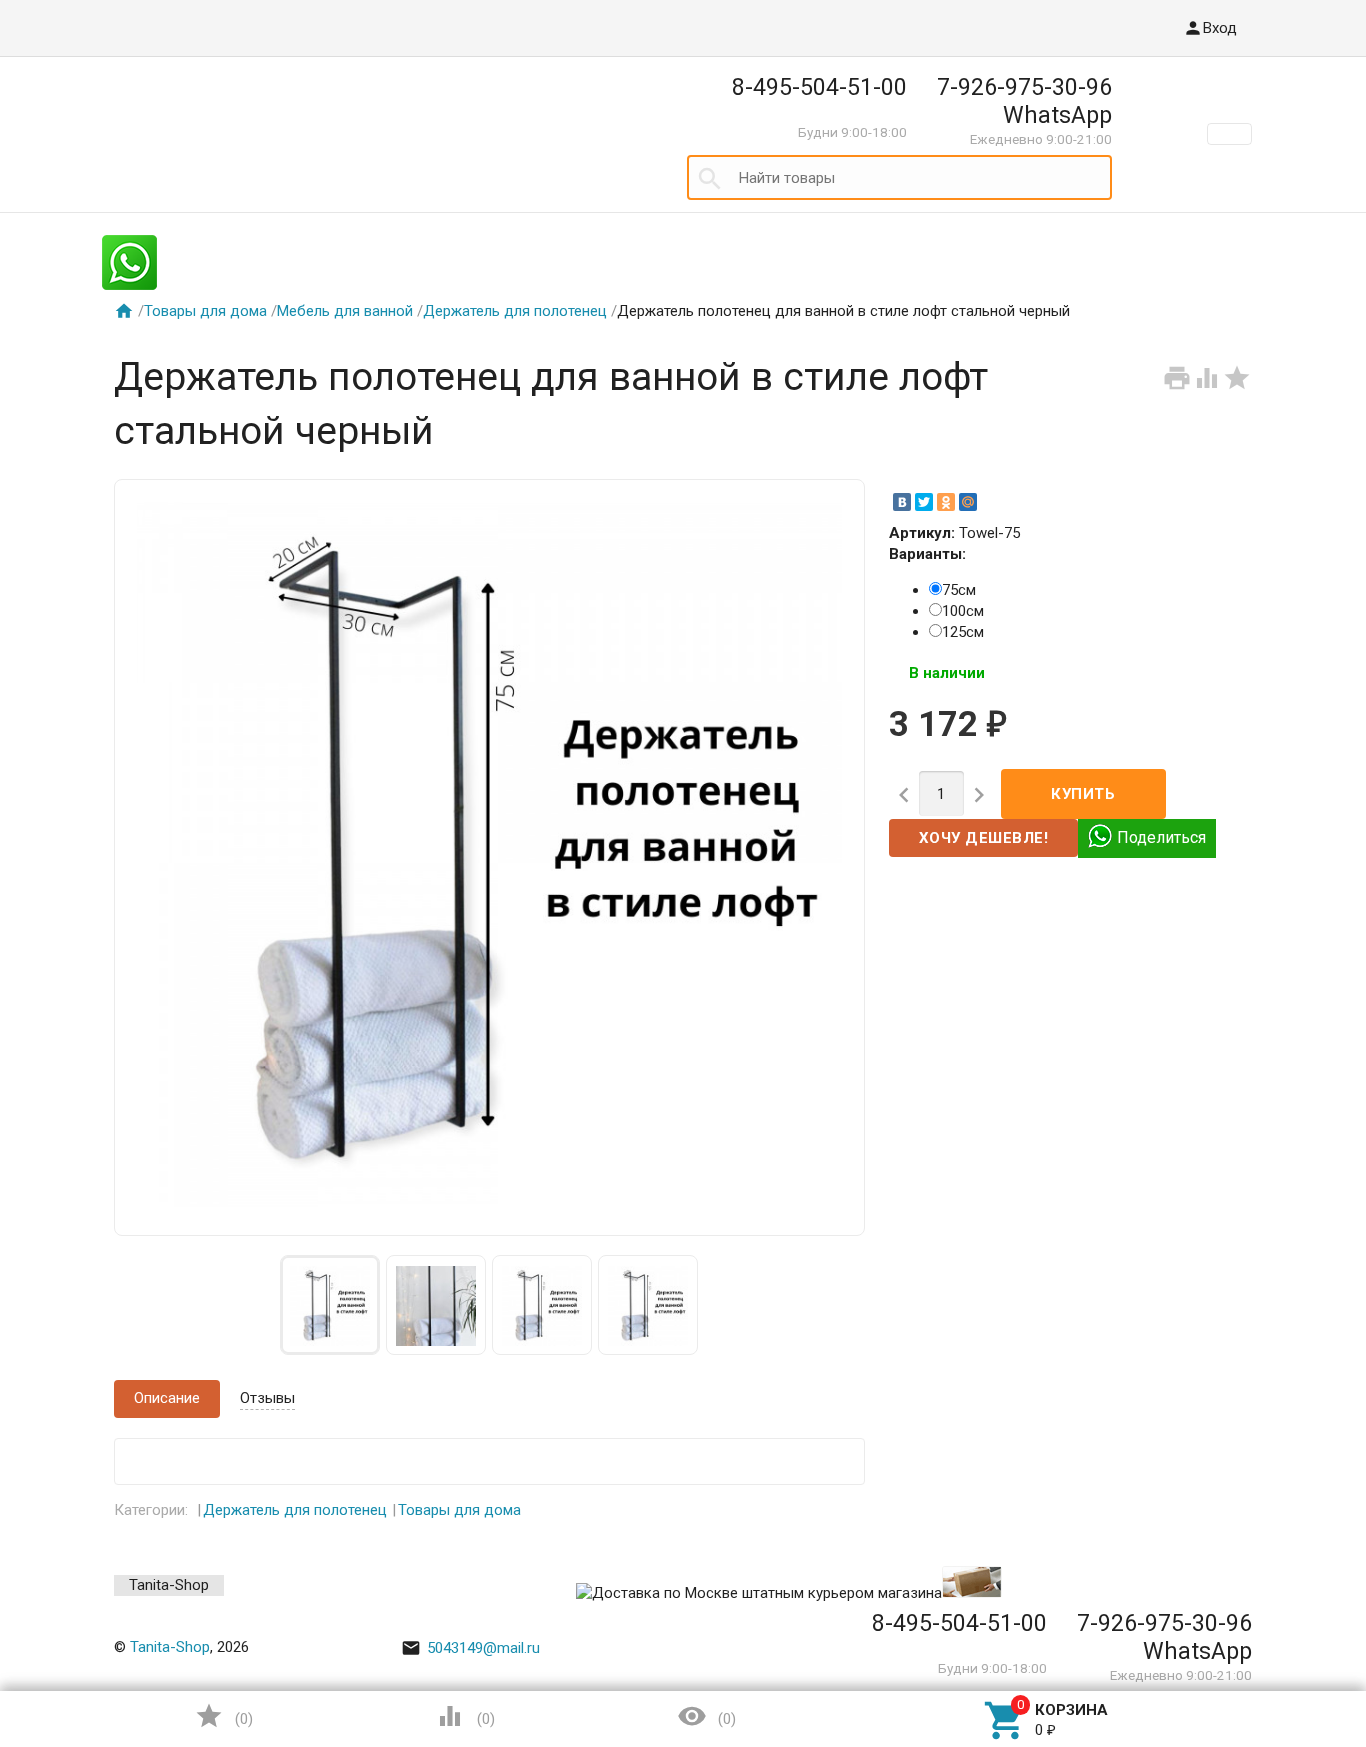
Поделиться (1161, 836)
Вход (1210, 28)
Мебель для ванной (345, 311)
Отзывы (267, 1398)
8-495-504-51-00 (819, 87)
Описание (167, 1398)
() (224, 1716)
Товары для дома (205, 311)
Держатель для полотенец (515, 311)
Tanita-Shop (169, 1585)
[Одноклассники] (946, 502)
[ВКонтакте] (902, 502)
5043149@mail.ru (470, 1648)
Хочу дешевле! (984, 838)
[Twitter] (924, 502)
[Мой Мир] (968, 502)
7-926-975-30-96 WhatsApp (1024, 101)
